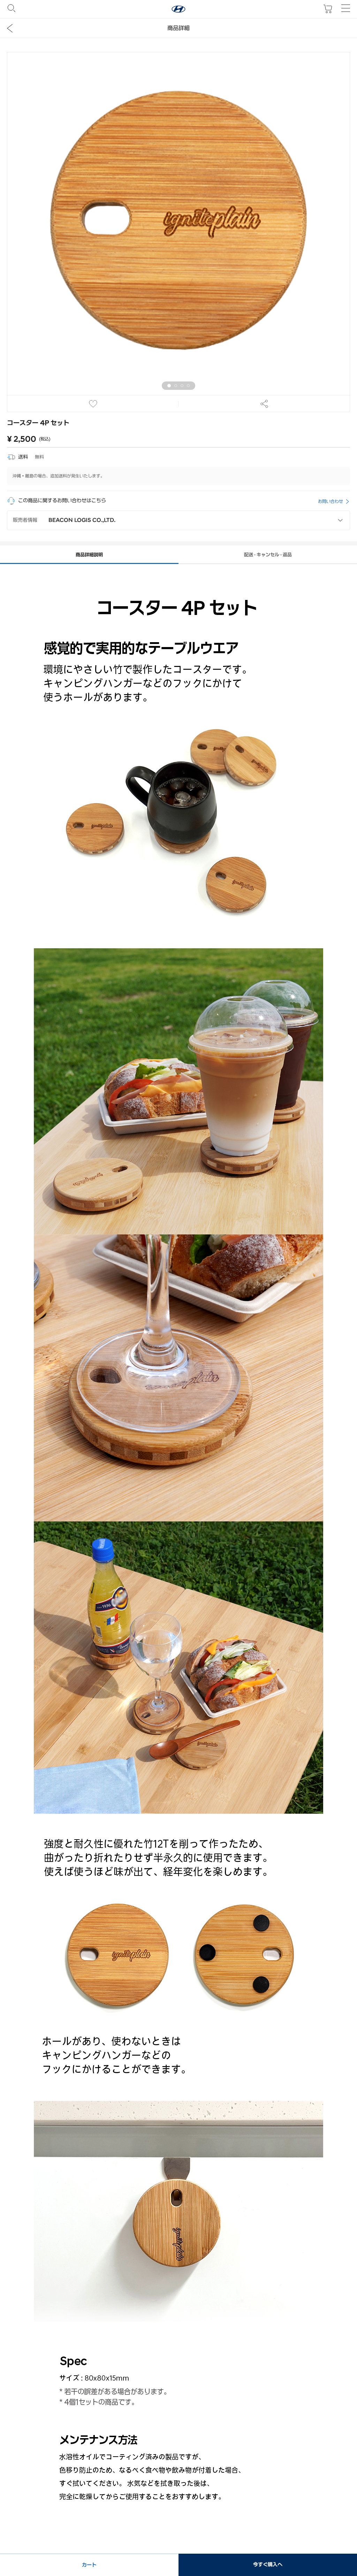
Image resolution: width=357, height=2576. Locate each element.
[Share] (264, 404)
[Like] (93, 404)
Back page (10, 28)
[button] (169, 386)
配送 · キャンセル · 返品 (268, 555)
